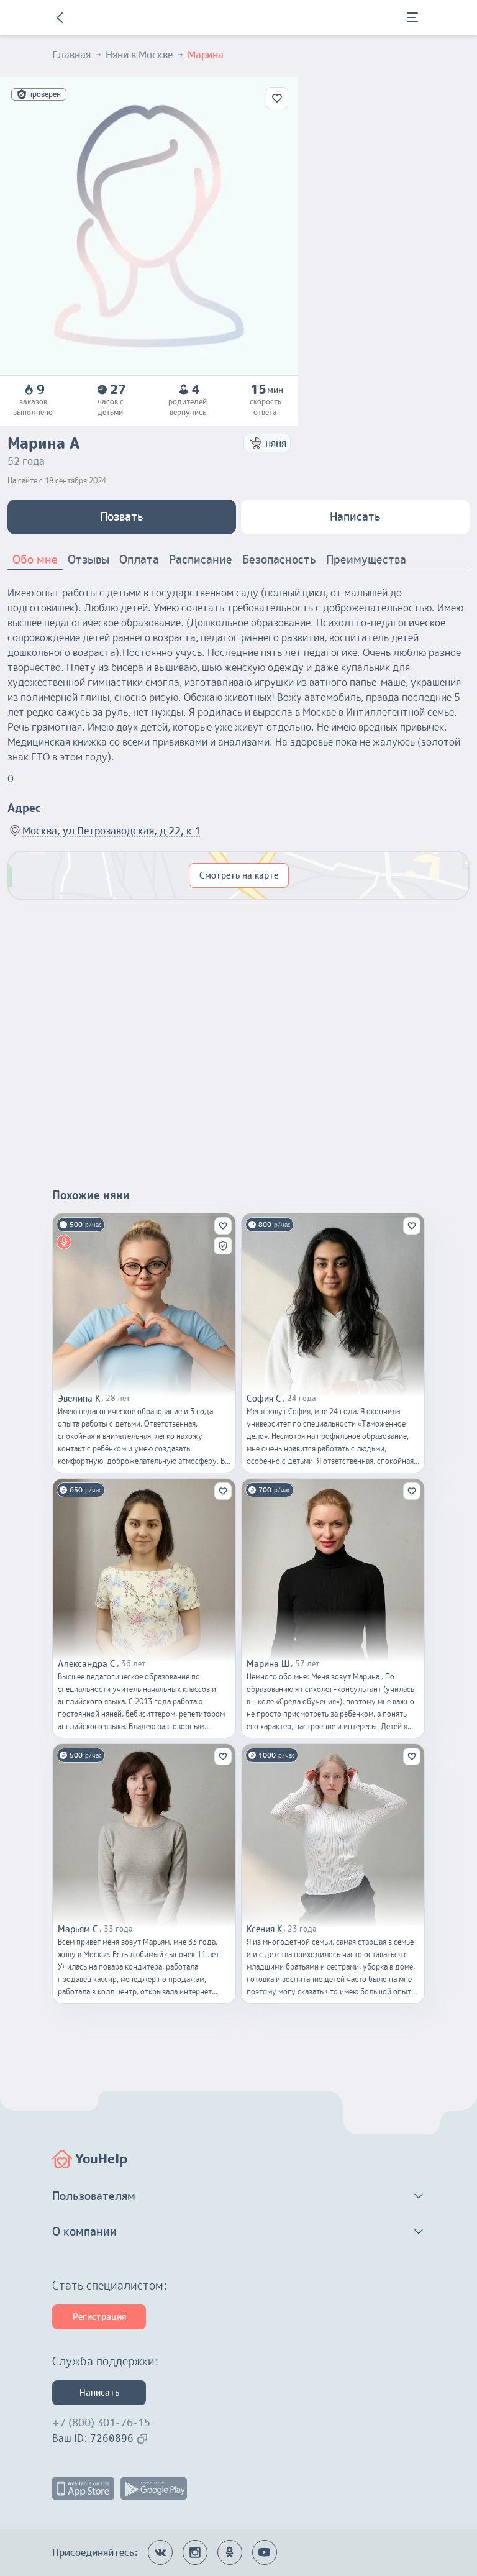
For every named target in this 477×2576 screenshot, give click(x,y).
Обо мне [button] (35, 560)
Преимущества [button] (366, 560)
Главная (71, 55)
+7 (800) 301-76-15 (101, 2423)
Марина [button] (206, 55)
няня (276, 443)
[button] (238, 2196)
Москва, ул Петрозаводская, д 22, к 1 (111, 831)
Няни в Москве (139, 55)
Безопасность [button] (279, 560)
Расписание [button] (201, 560)
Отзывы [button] (89, 560)
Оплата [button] (139, 560)
